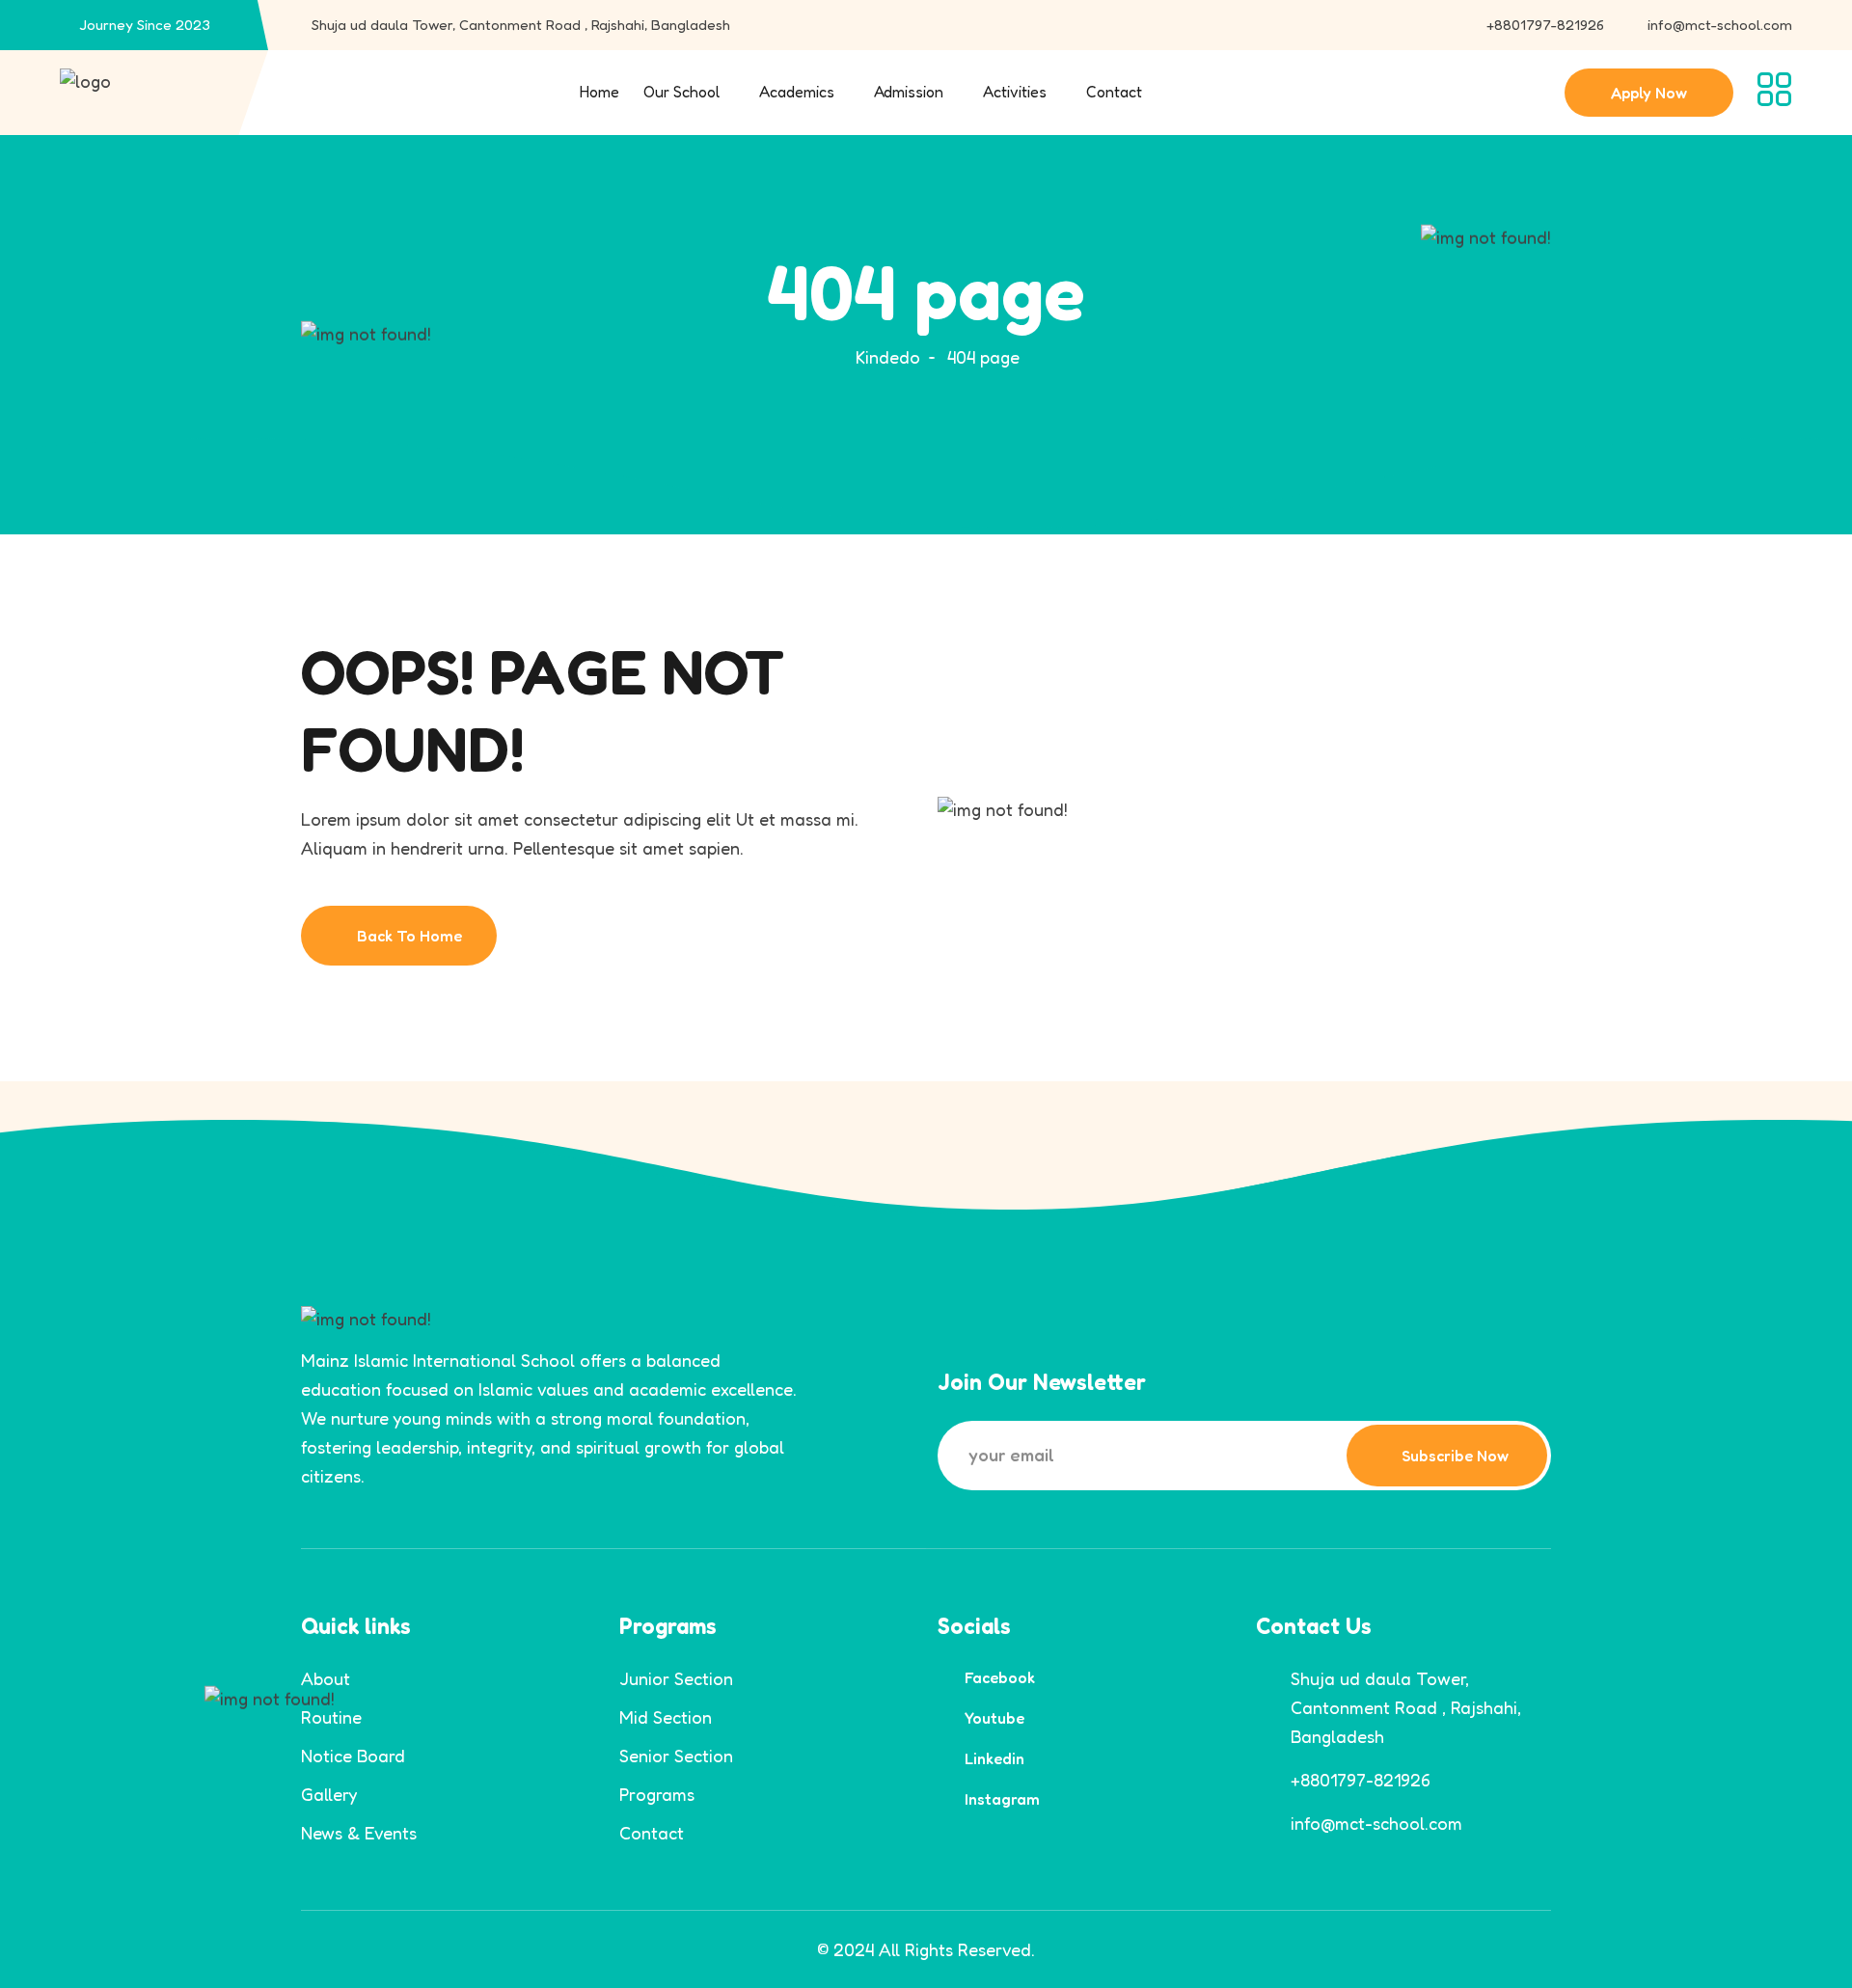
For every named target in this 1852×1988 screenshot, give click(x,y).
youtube (994, 1718)
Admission (909, 92)
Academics (797, 92)
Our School (681, 92)
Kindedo (888, 357)
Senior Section (676, 1756)
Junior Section (676, 1678)
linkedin (994, 1758)
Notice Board (353, 1756)
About (326, 1678)
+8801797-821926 (1545, 25)
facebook (1000, 1677)
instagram (1002, 1799)
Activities (1015, 92)
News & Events (359, 1833)
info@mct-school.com (1720, 25)
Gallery (329, 1794)
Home (599, 92)
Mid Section (666, 1717)
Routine (331, 1717)
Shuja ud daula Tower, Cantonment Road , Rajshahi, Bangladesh (521, 25)
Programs (657, 1794)
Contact (1114, 92)
